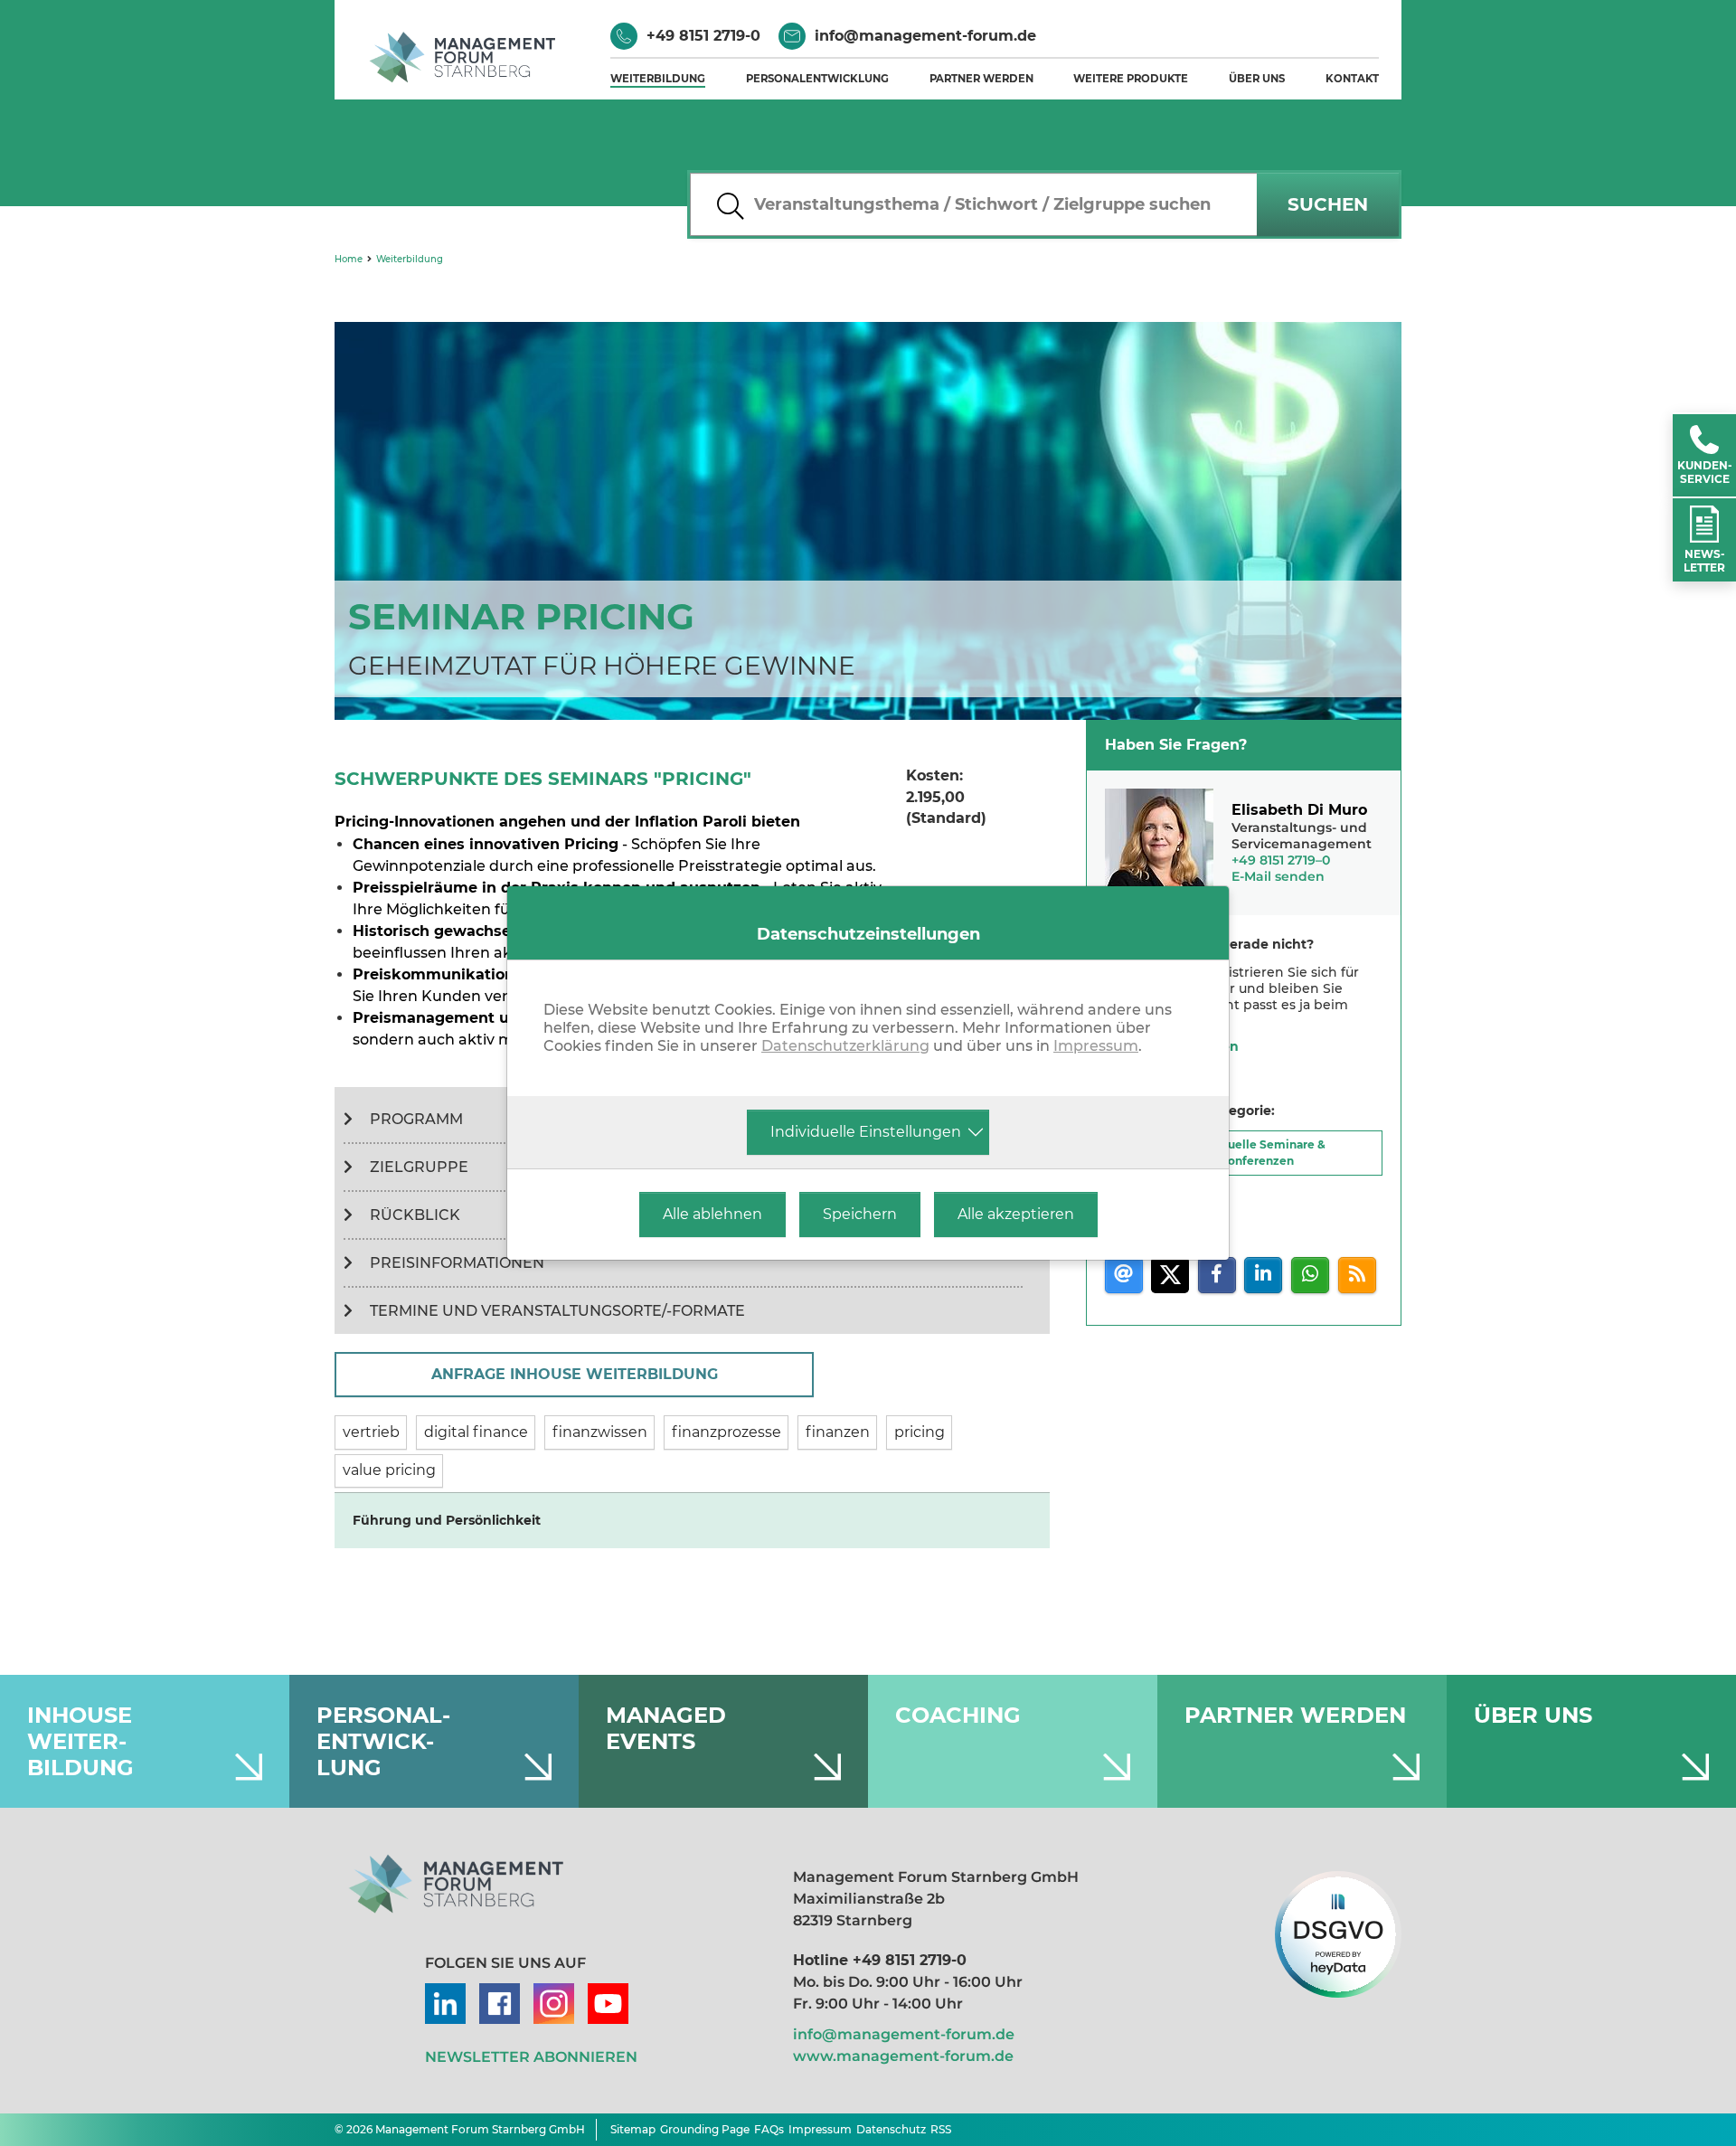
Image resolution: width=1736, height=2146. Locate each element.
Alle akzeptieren (1016, 1214)
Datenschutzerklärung (845, 1046)
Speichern (860, 1214)
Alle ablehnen (712, 1214)
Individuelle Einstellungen (866, 1132)
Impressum (1096, 1046)
